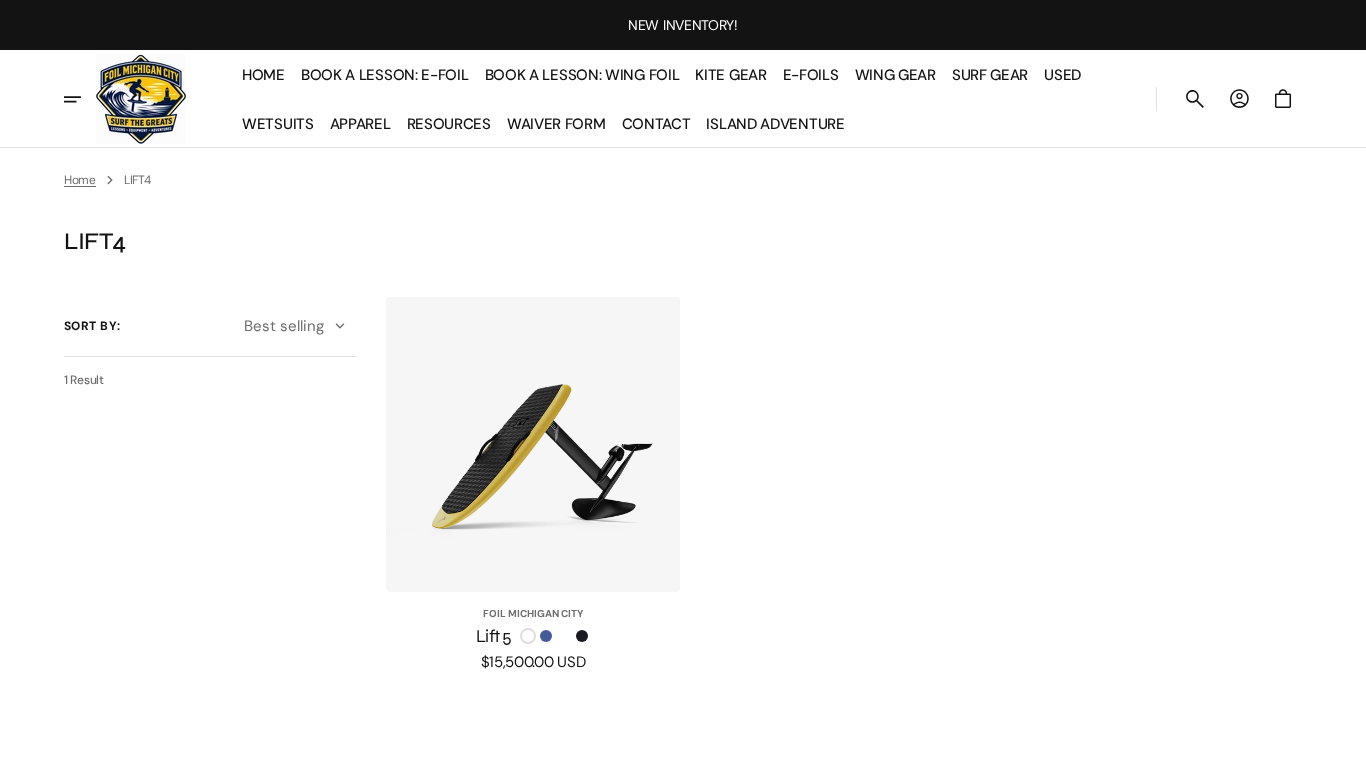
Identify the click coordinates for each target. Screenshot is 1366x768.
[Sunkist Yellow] (564, 636)
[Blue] (546, 636)
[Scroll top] (1342, 744)
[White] (528, 636)
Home (80, 180)
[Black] (582, 636)
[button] (1195, 99)
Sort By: (92, 326)
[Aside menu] (80, 99)
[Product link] (533, 484)
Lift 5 (494, 636)
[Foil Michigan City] (141, 99)
